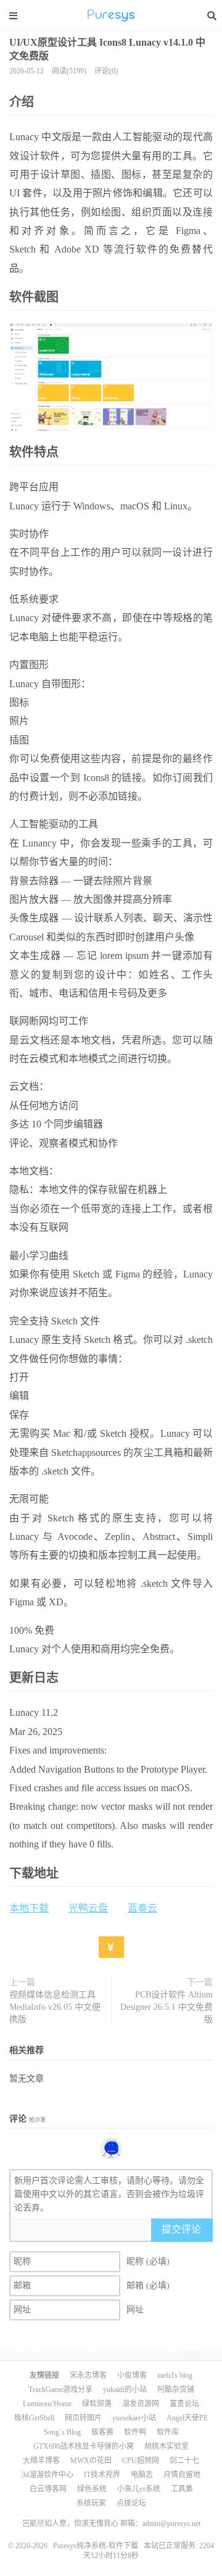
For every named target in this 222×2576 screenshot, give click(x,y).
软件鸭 (135, 2432)
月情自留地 (182, 2475)
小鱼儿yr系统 (139, 2489)
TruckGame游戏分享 (60, 2390)
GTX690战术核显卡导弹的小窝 (84, 2446)
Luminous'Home (47, 2404)
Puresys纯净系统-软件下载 (111, 15)
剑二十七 (184, 2461)
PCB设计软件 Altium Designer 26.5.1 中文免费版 (166, 2007)
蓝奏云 (142, 1908)
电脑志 (142, 2475)
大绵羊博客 (41, 2461)
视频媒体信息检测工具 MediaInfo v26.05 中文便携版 (55, 2007)
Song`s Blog (62, 2432)
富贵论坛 (184, 2404)
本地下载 (29, 1908)
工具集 (182, 2489)
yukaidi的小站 (125, 2390)
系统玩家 (91, 2503)
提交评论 (181, 2229)
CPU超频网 (141, 2461)
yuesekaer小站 (134, 2418)
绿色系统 (92, 2489)
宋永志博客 (88, 2375)
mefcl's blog (175, 2375)
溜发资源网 (141, 2404)
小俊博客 (132, 2375)
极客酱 (102, 2432)
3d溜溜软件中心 (47, 2475)
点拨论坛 (131, 2503)
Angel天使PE (187, 2418)
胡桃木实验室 (166, 2446)
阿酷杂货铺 (176, 2390)
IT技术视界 (102, 2475)
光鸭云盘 (88, 1908)
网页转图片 (83, 2418)
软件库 (168, 2432)
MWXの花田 (91, 2461)
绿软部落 (97, 2404)
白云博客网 (48, 2489)
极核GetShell (34, 2418)
